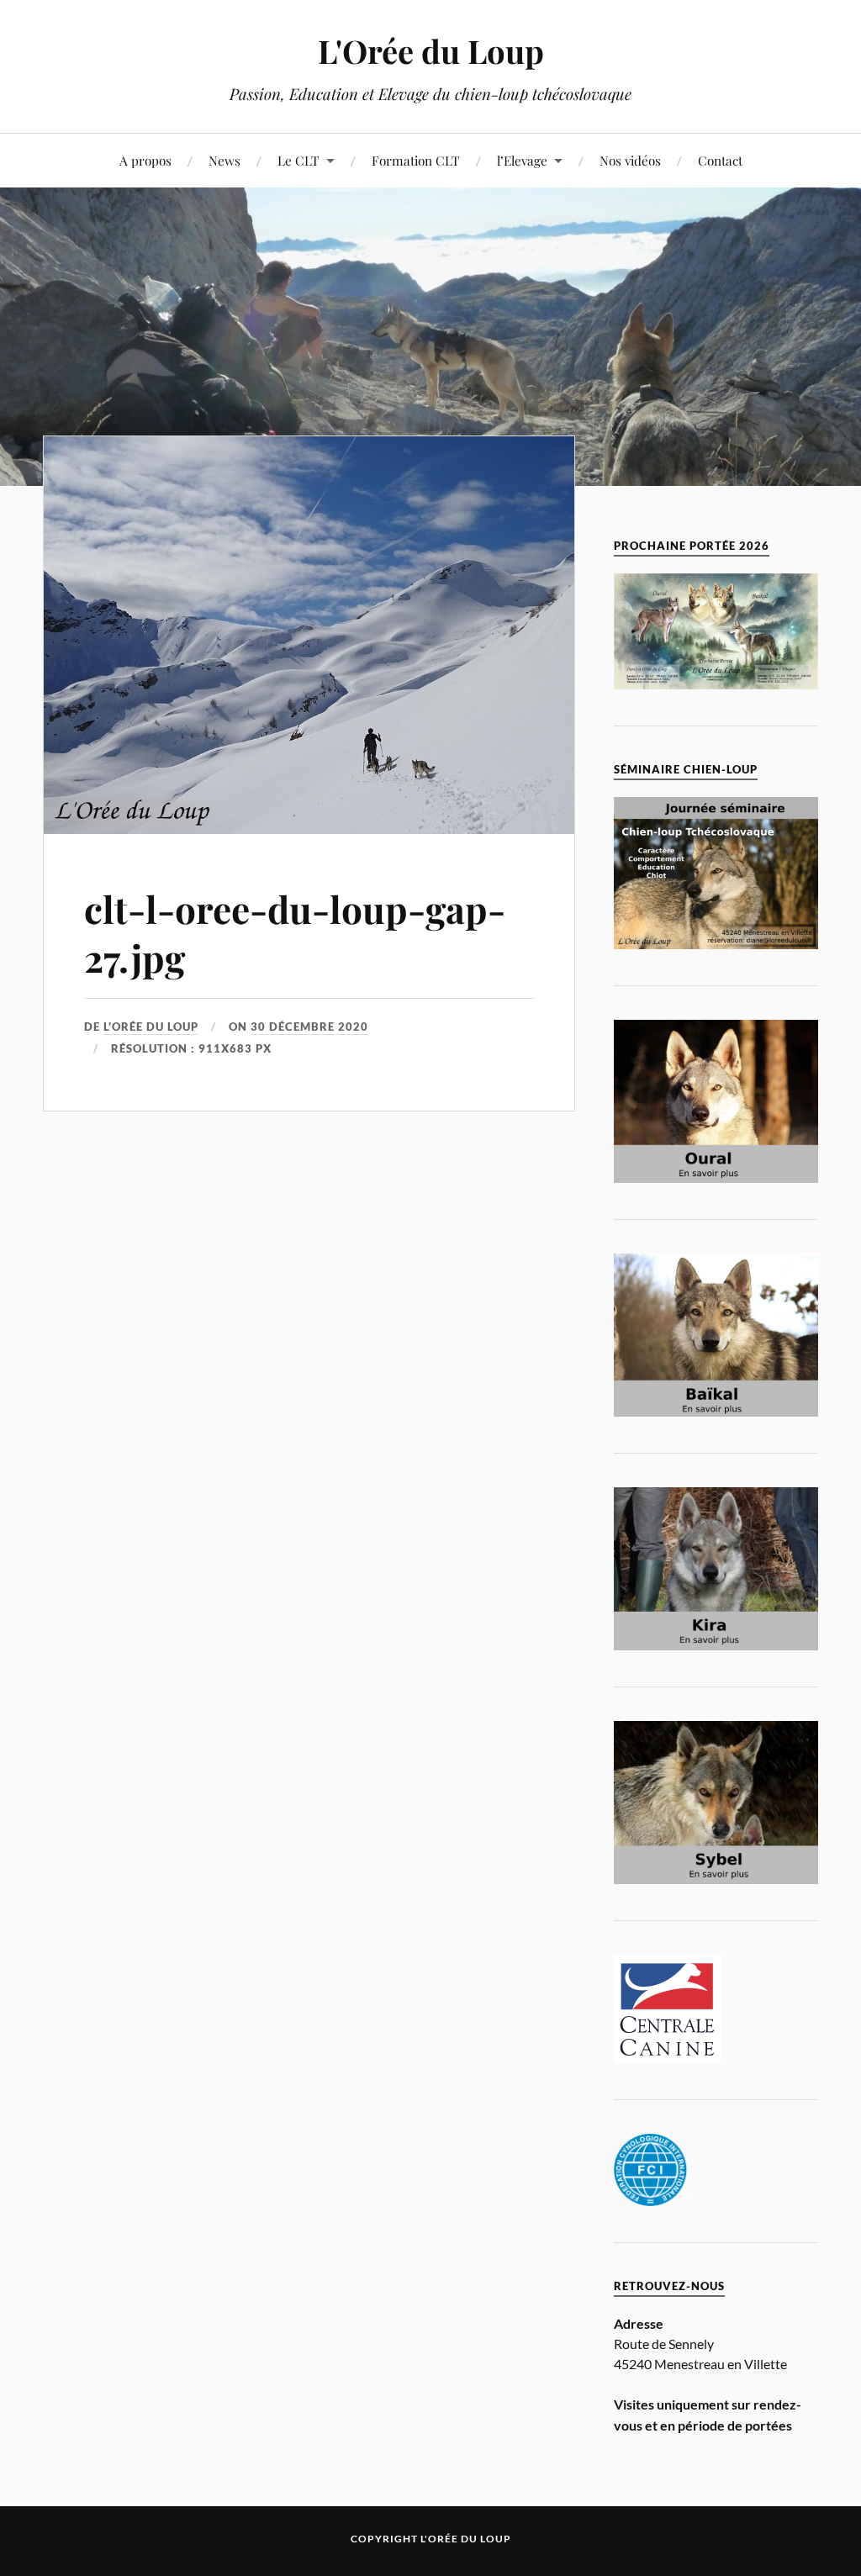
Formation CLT (416, 160)
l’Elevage (522, 160)
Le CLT (298, 160)
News (224, 160)
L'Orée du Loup (431, 51)
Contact (720, 160)
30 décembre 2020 (309, 1027)
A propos (145, 160)
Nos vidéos (630, 160)
